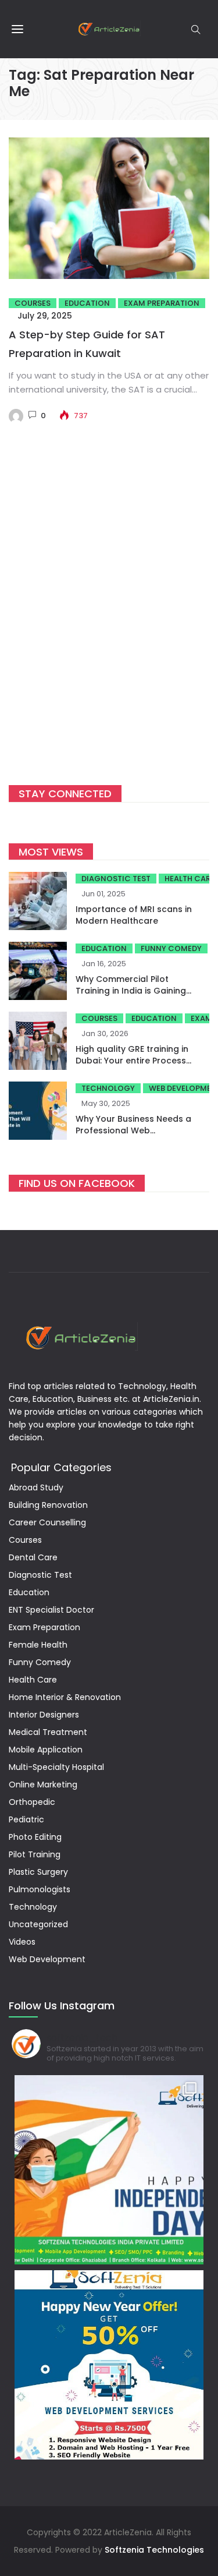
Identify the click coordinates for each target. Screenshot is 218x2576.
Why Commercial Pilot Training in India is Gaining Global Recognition (131, 991)
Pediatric (26, 1819)
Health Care (33, 1680)
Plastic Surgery (38, 1872)
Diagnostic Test (116, 879)
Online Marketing (43, 1785)
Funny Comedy (171, 948)
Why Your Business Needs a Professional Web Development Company (133, 1130)
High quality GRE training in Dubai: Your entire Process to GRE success (132, 1061)
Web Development (47, 1959)
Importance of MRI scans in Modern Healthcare (134, 915)
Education (87, 303)
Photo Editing (35, 1837)
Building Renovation (48, 1505)
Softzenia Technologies (154, 2550)
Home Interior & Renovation (65, 1697)
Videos (22, 1942)
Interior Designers (44, 1715)
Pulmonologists (40, 1889)
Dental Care (33, 1557)
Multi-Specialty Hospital (56, 1767)
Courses (33, 303)
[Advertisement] (109, 622)
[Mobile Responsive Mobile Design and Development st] (109, 2365)
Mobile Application (46, 1750)
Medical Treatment (48, 1732)
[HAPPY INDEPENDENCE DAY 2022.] (109, 2170)
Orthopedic (32, 1802)
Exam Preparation (162, 303)
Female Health (38, 1645)
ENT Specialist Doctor (51, 1610)
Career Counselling (47, 1522)
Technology (108, 1088)
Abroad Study (36, 1487)
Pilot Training (35, 1854)
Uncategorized (38, 1924)
